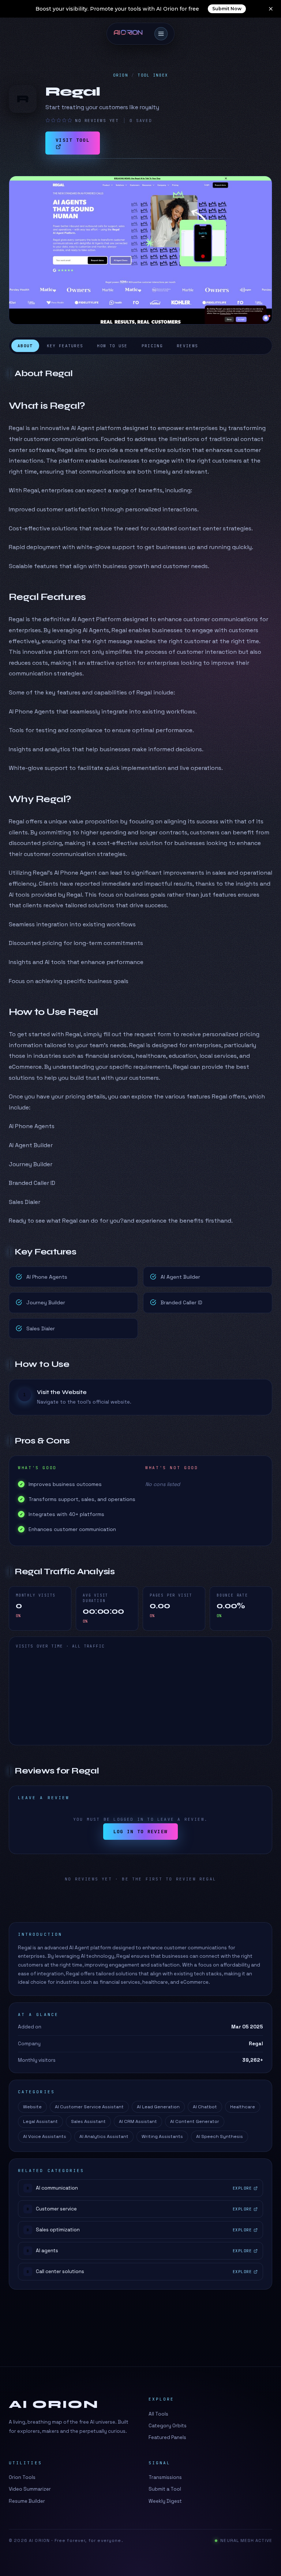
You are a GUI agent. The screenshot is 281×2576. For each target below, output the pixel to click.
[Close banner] (271, 9)
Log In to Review (141, 1832)
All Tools (158, 2414)
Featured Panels (167, 2437)
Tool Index (153, 75)
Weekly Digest (165, 2501)
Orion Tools (22, 2477)
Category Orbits (168, 2426)
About (25, 346)
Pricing (152, 346)
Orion (121, 75)
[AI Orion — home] (131, 34)
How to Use (112, 346)
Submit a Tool (165, 2489)
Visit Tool (73, 140)
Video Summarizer (30, 2489)
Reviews (187, 346)
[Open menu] (161, 34)
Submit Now (227, 9)
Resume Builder (27, 2501)
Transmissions (165, 2477)
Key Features (65, 346)
